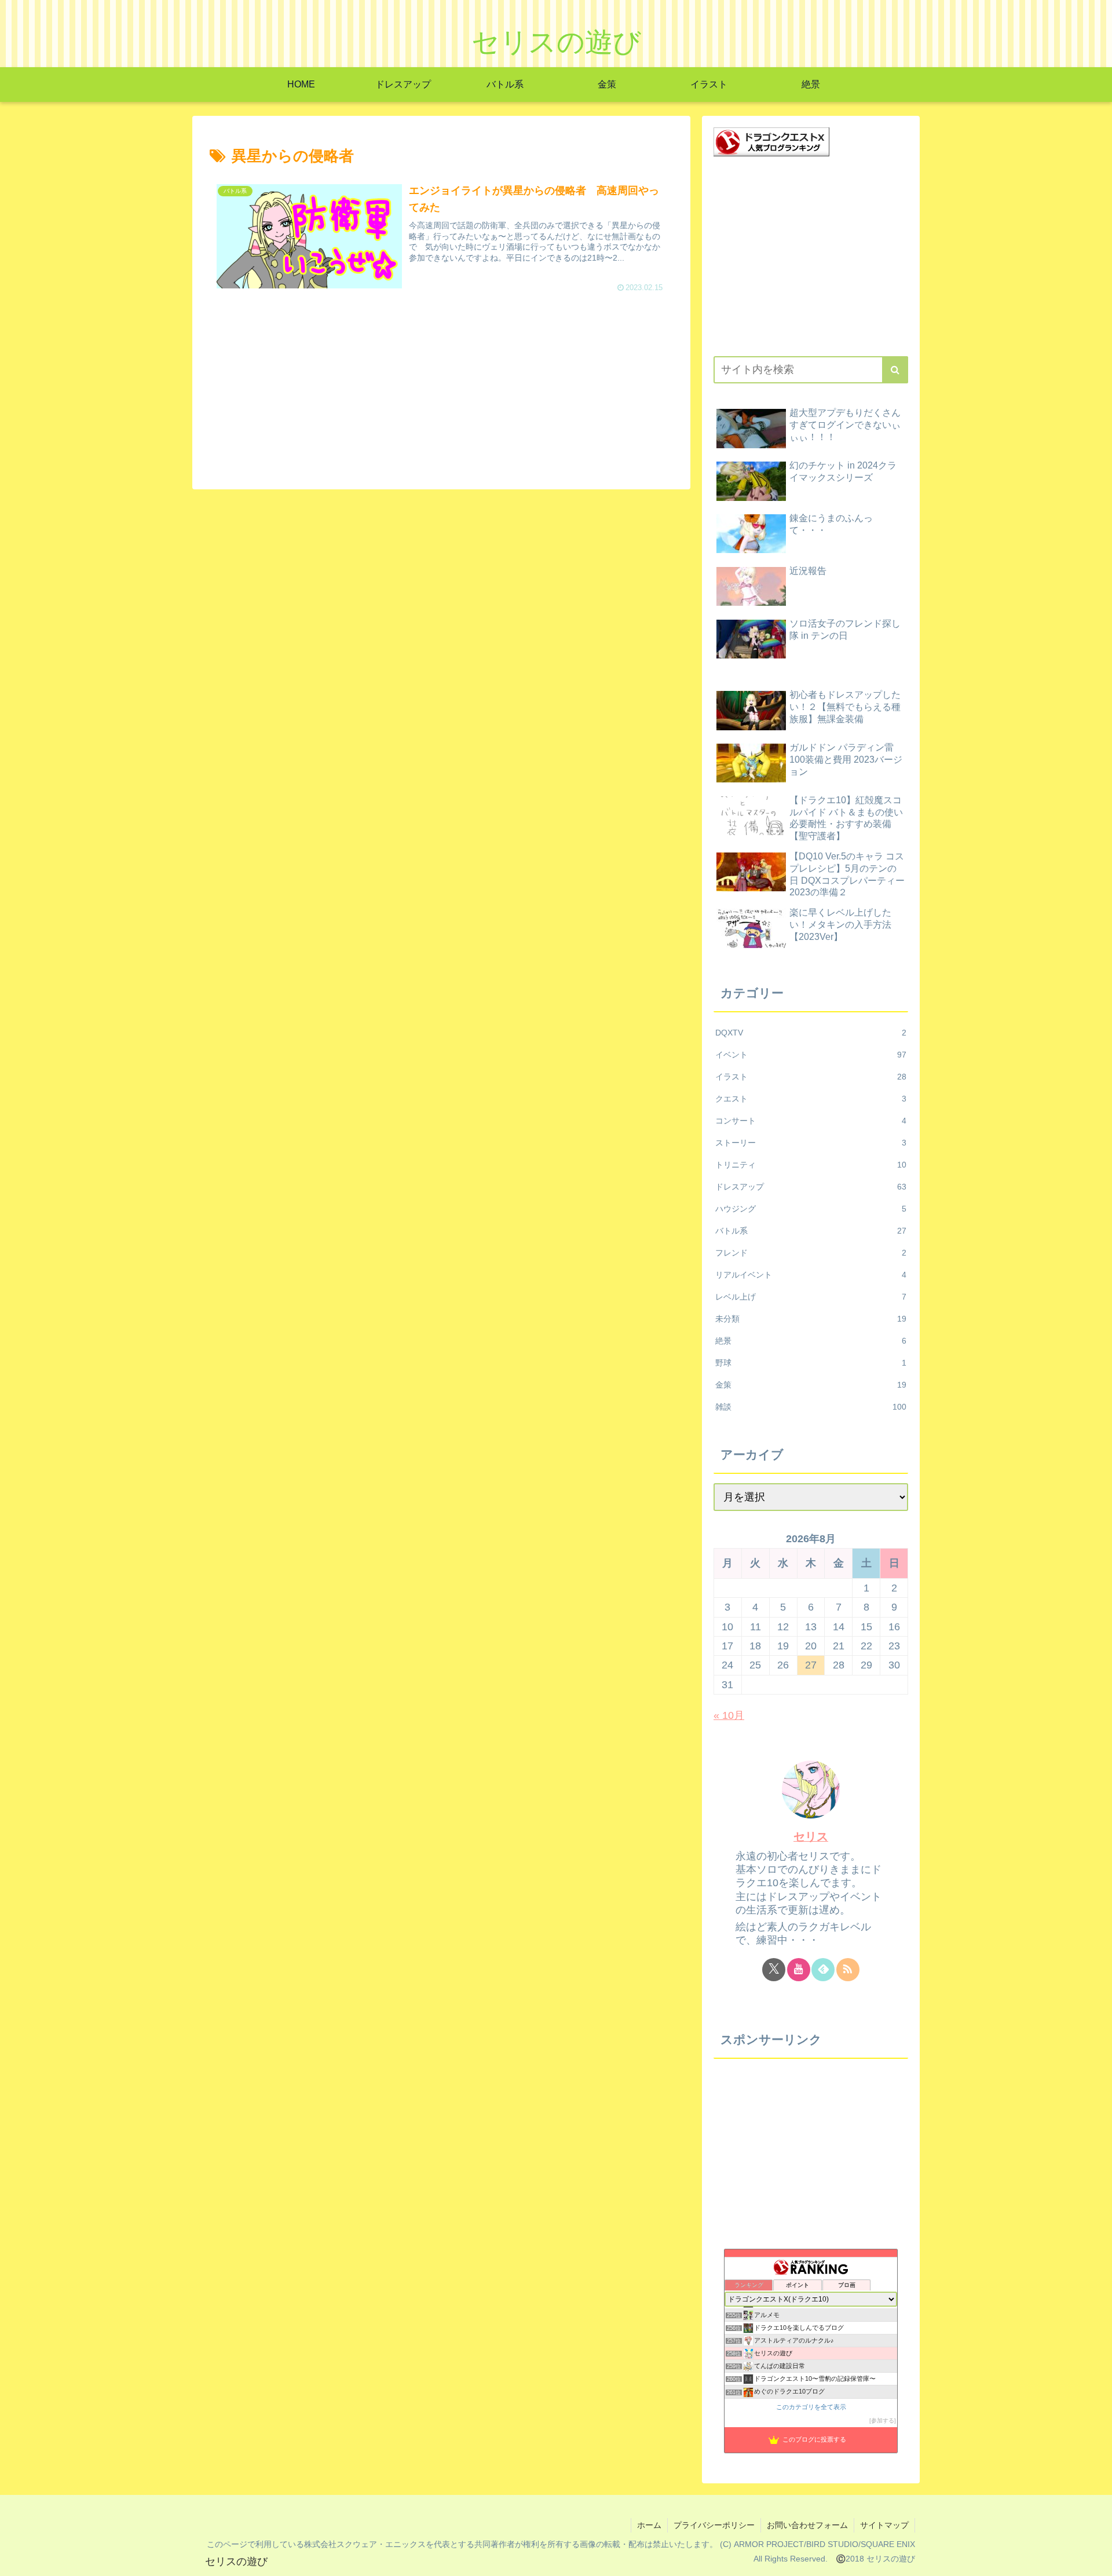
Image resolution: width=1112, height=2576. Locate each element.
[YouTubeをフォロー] (799, 1970)
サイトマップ (884, 2525)
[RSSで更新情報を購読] (848, 1970)
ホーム (649, 2525)
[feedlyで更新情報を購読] (823, 1970)
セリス (811, 1836)
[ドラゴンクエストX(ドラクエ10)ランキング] (771, 141)
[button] (895, 370)
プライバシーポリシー (714, 2525)
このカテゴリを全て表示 (811, 2407)
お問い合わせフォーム (807, 2525)
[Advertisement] (441, 390)
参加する (883, 2421)
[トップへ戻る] (1095, 2559)
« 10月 (729, 1715)
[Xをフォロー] (774, 1970)
